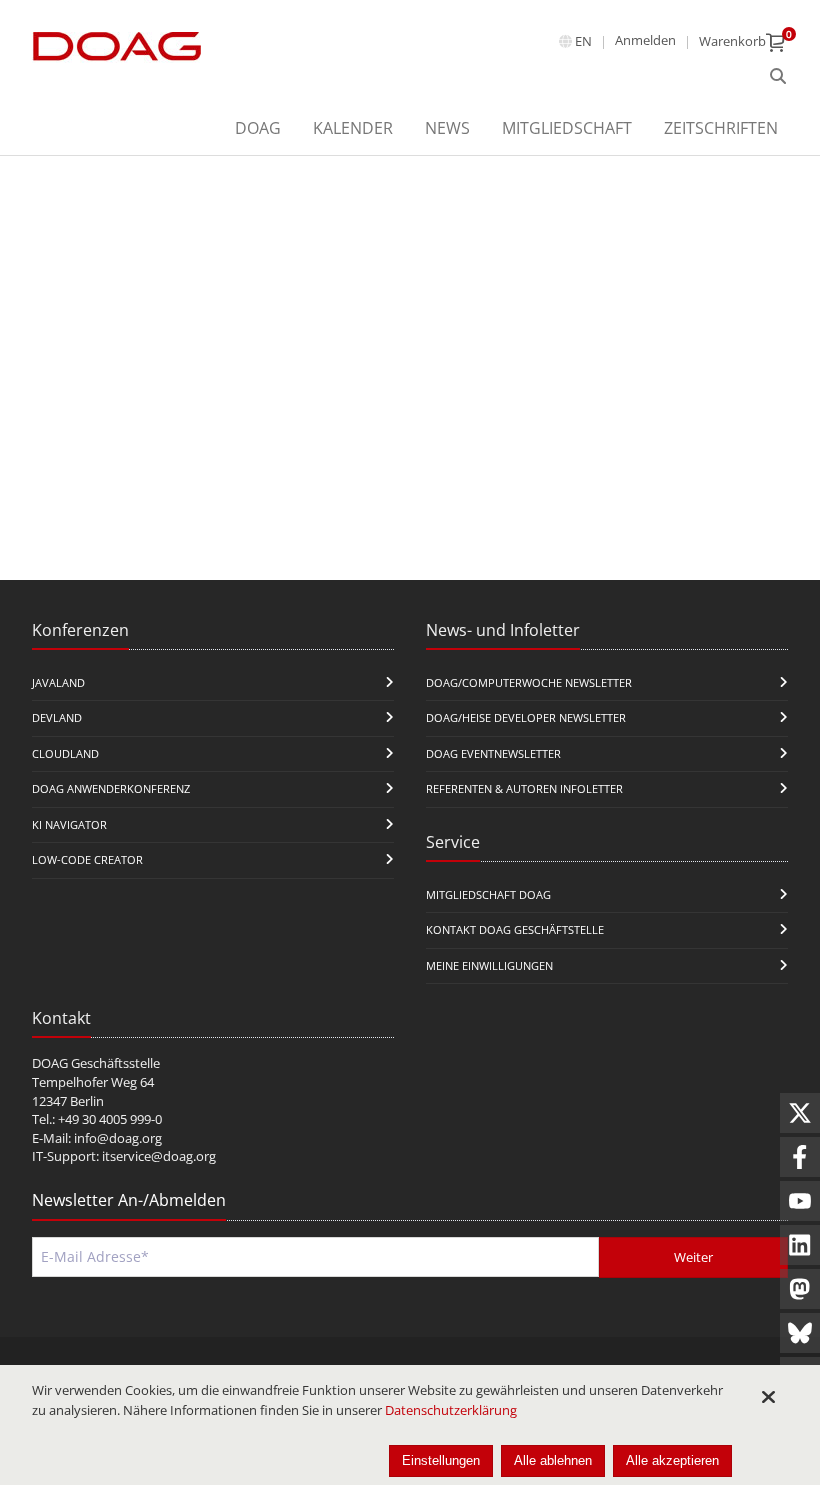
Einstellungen (441, 1460)
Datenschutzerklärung (451, 1410)
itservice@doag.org (159, 1156)
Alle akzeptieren (672, 1460)
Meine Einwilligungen (489, 965)
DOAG (258, 128)
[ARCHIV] (778, 77)
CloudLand (65, 753)
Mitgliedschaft (567, 128)
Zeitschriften (721, 128)
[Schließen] (768, 1397)
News (447, 128)
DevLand (57, 717)
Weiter (693, 1257)
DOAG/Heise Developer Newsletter (526, 717)
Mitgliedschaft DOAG (488, 894)
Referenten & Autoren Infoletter (524, 788)
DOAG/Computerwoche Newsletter (529, 682)
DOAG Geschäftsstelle (96, 1063)
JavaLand (58, 682)
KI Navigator (69, 824)
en (583, 41)
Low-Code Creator (87, 859)
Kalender (353, 128)
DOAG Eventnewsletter (493, 753)
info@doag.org (118, 1138)
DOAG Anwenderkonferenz (111, 788)
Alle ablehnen (553, 1460)
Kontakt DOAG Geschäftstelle (515, 929)
